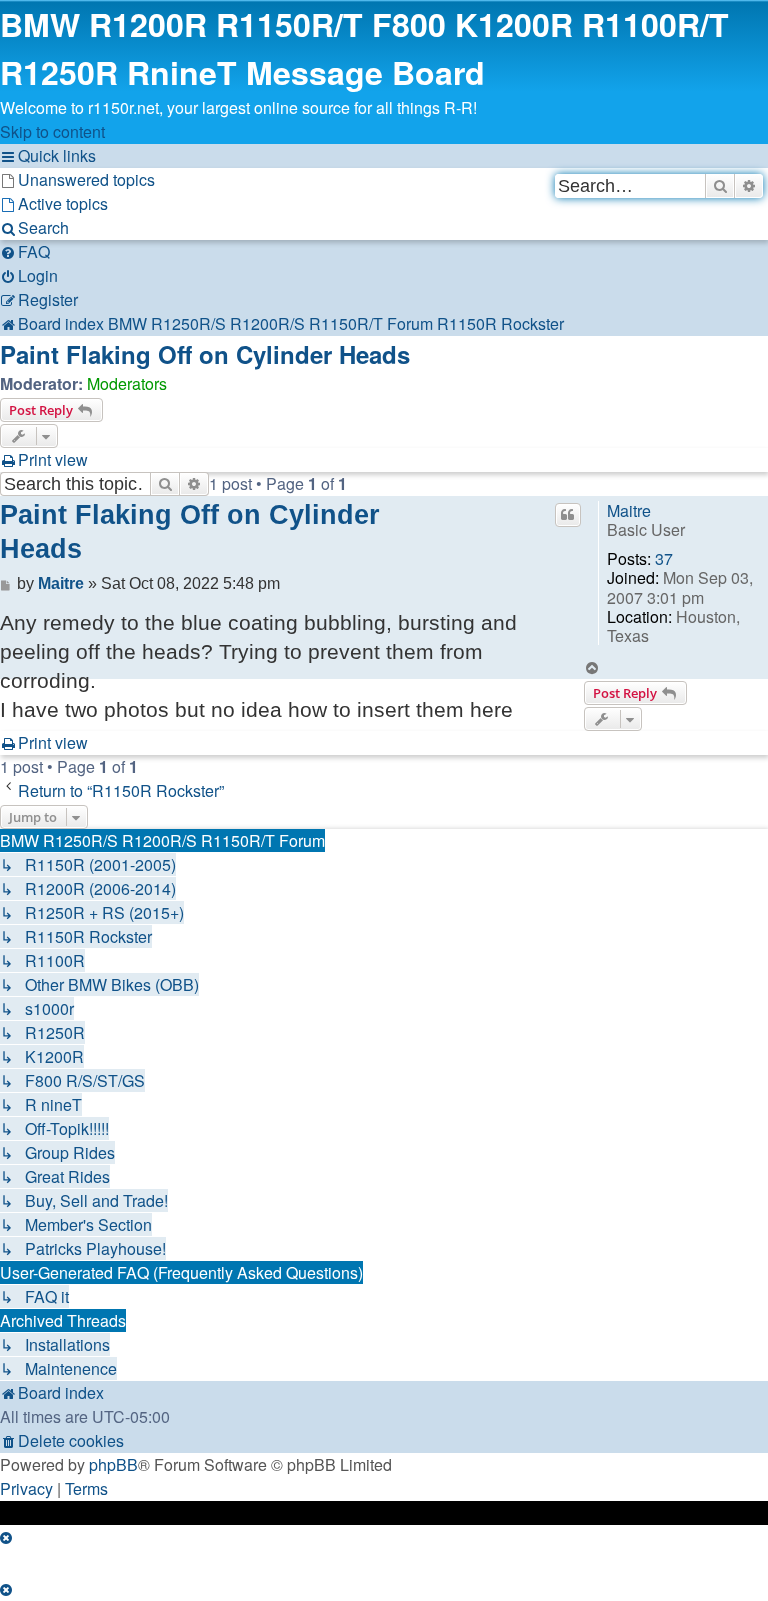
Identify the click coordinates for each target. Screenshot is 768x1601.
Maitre (629, 510)
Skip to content (52, 131)
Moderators (127, 383)
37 (664, 558)
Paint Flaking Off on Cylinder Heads (205, 354)
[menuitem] (77, 179)
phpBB (113, 1464)
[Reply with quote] (568, 515)
